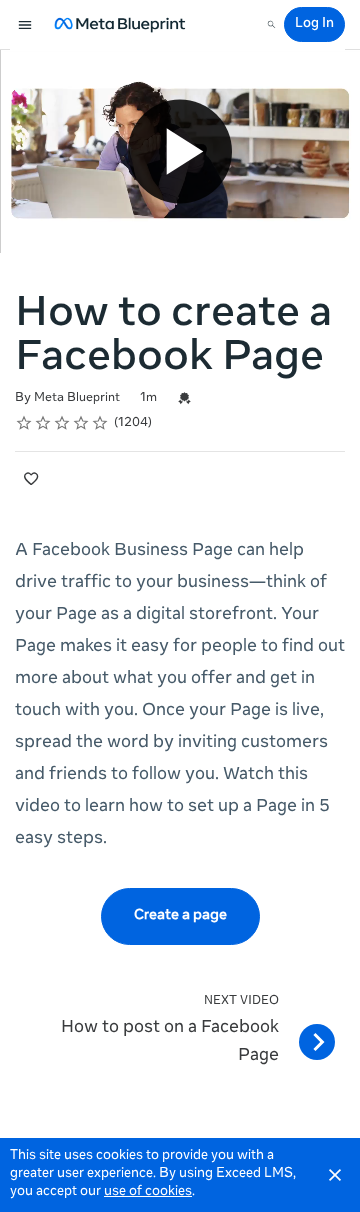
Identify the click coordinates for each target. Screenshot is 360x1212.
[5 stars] (100, 423)
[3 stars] (62, 423)
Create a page (180, 916)
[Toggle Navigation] (26, 25)
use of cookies (148, 1192)
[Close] (335, 1175)
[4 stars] (81, 423)
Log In (314, 24)
